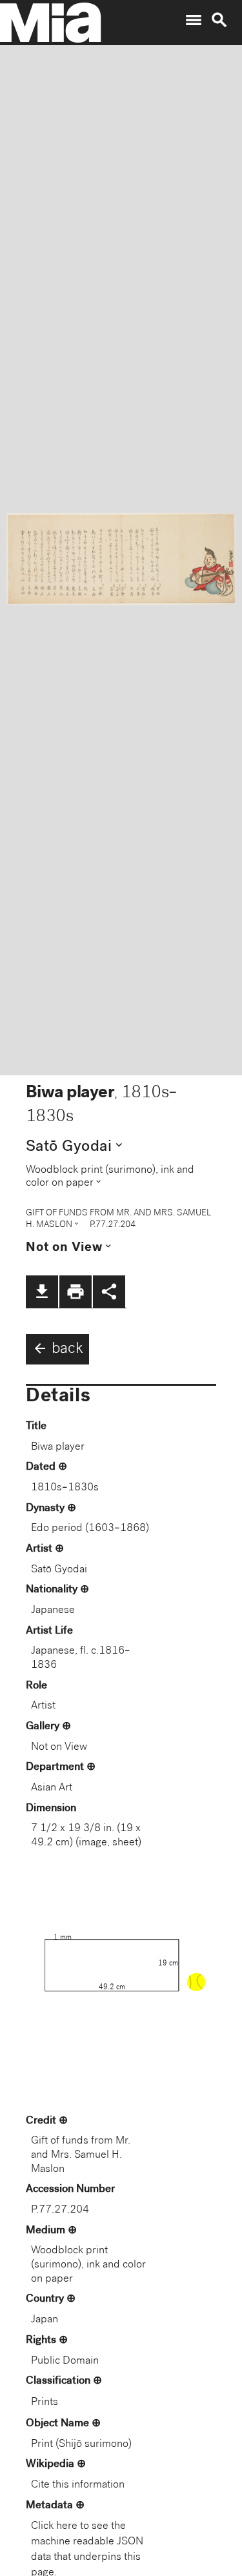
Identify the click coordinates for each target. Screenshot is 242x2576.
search (219, 20)
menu (194, 20)
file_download (42, 1292)
